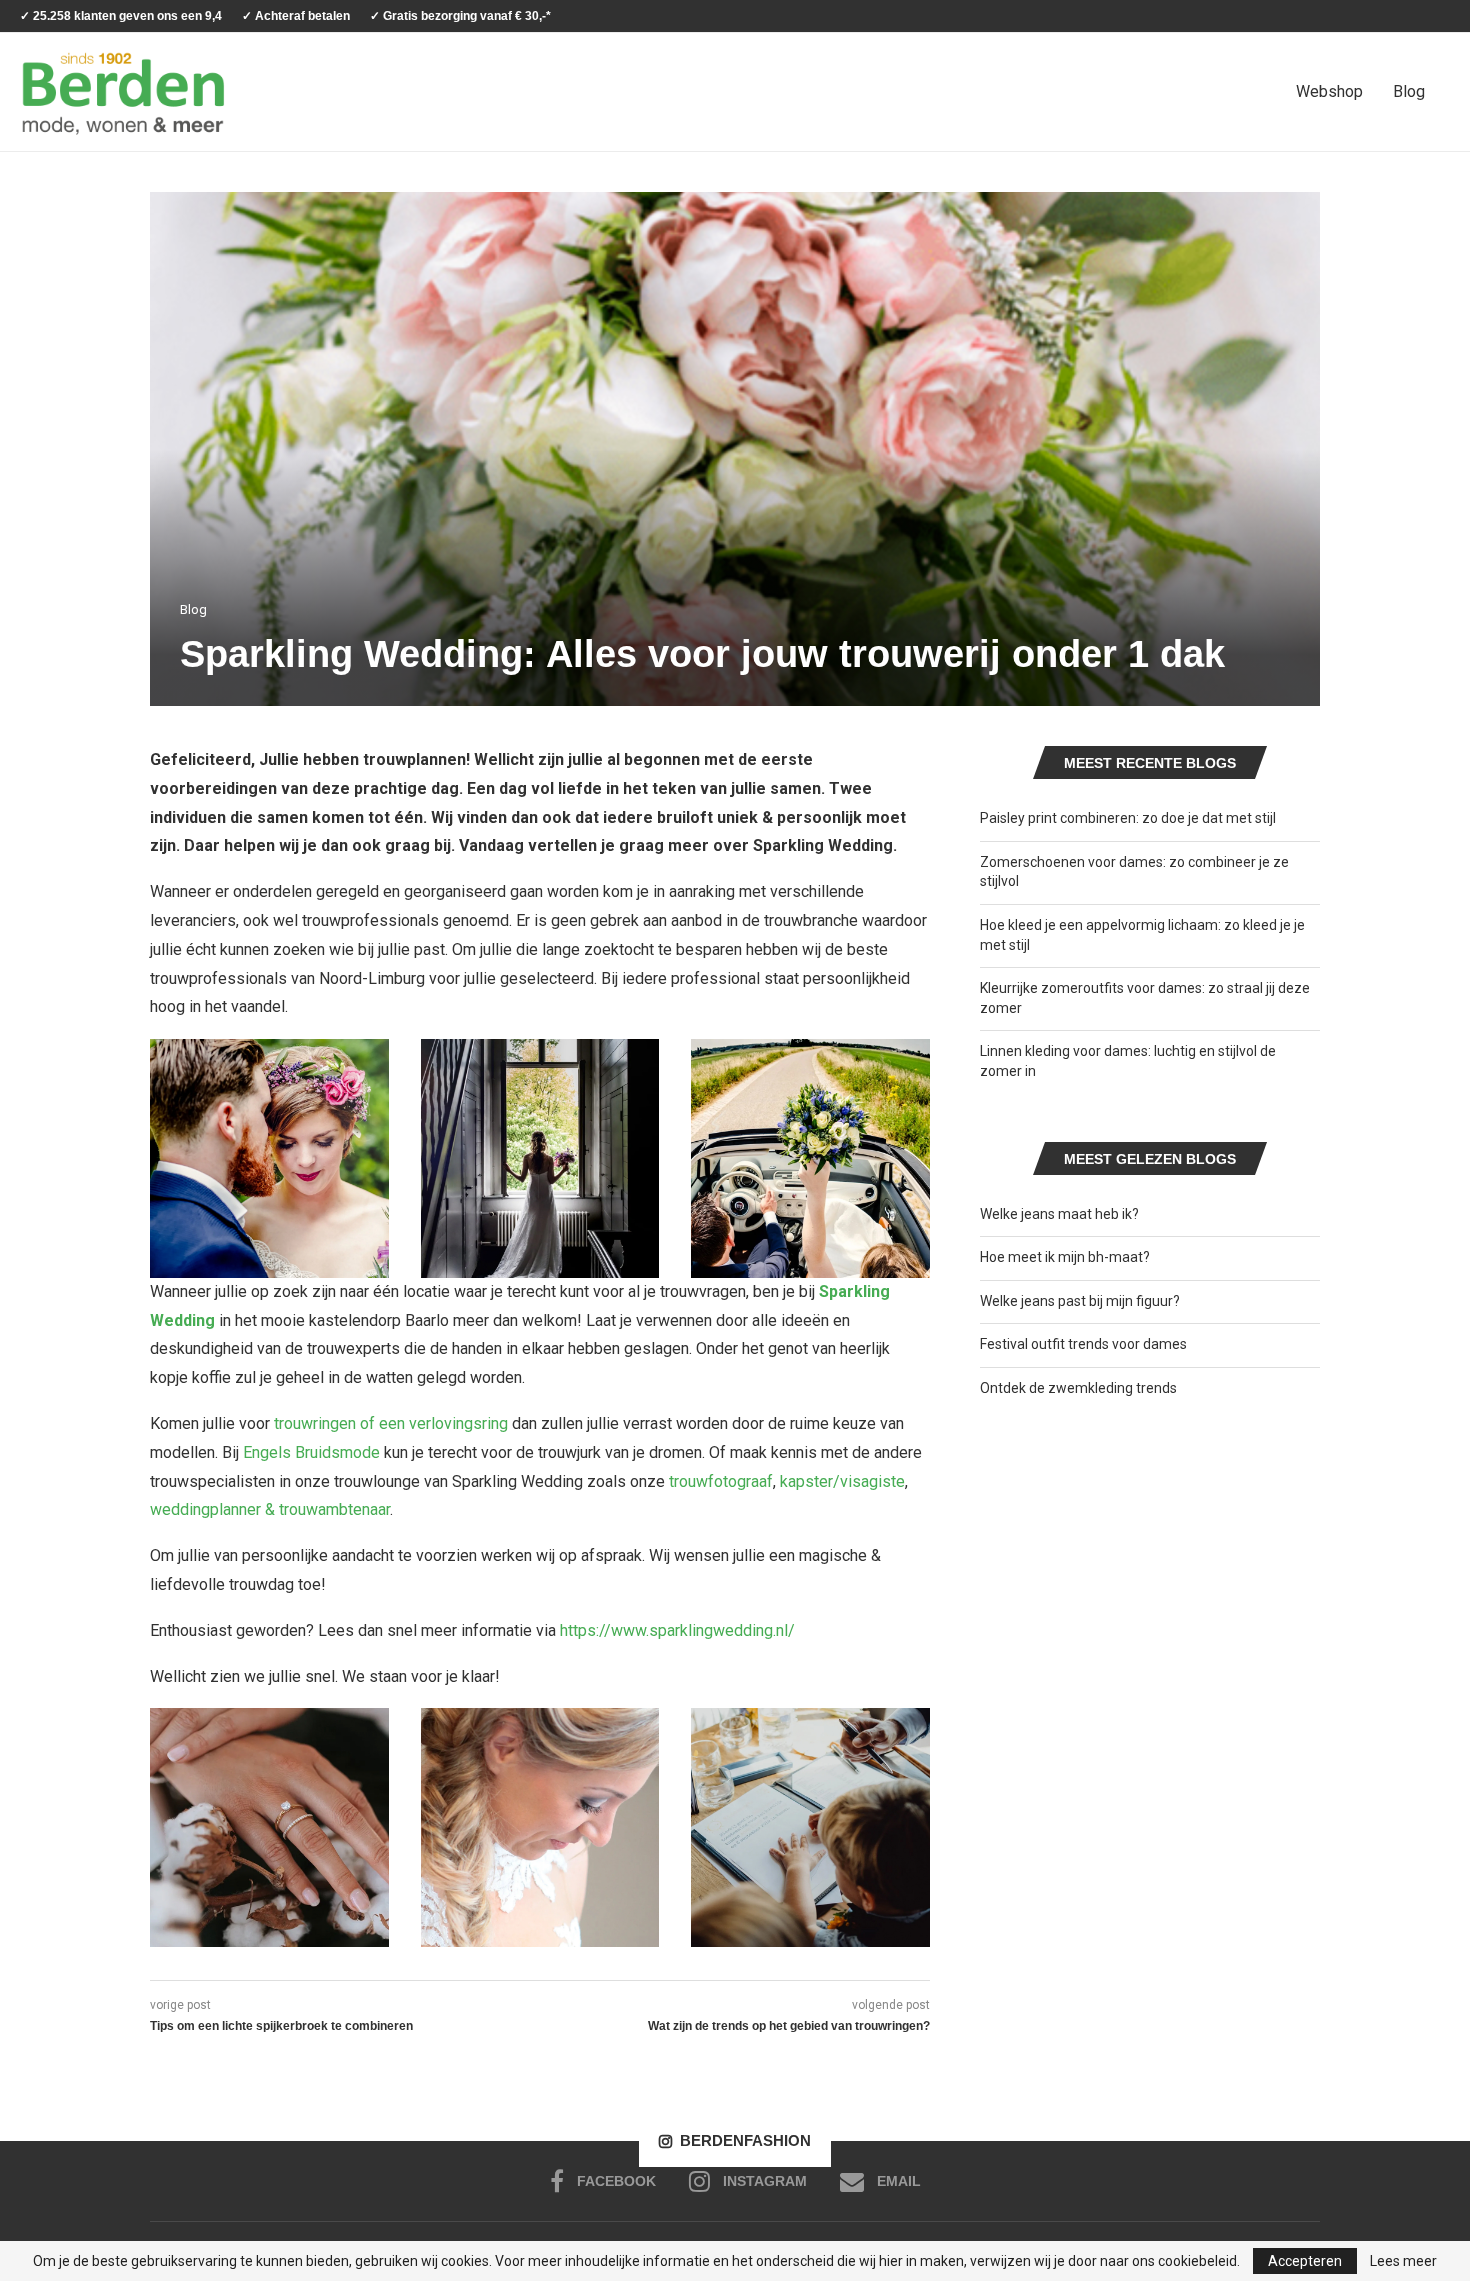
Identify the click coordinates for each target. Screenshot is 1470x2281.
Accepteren (1305, 2261)
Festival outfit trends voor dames (1083, 1344)
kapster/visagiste (842, 1481)
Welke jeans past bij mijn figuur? (1080, 1301)
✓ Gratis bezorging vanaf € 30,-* (460, 16)
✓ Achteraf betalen (296, 16)
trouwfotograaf (721, 1481)
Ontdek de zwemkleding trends (1078, 1388)
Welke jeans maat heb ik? (1059, 1214)
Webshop (1329, 91)
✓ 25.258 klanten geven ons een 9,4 (121, 16)
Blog (1409, 91)
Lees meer (1403, 2261)
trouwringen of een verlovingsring (391, 1423)
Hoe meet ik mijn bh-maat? (1065, 1257)
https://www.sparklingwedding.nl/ (677, 1630)
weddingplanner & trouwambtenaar (270, 1509)
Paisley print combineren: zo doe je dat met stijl (1128, 818)
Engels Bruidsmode (311, 1452)
